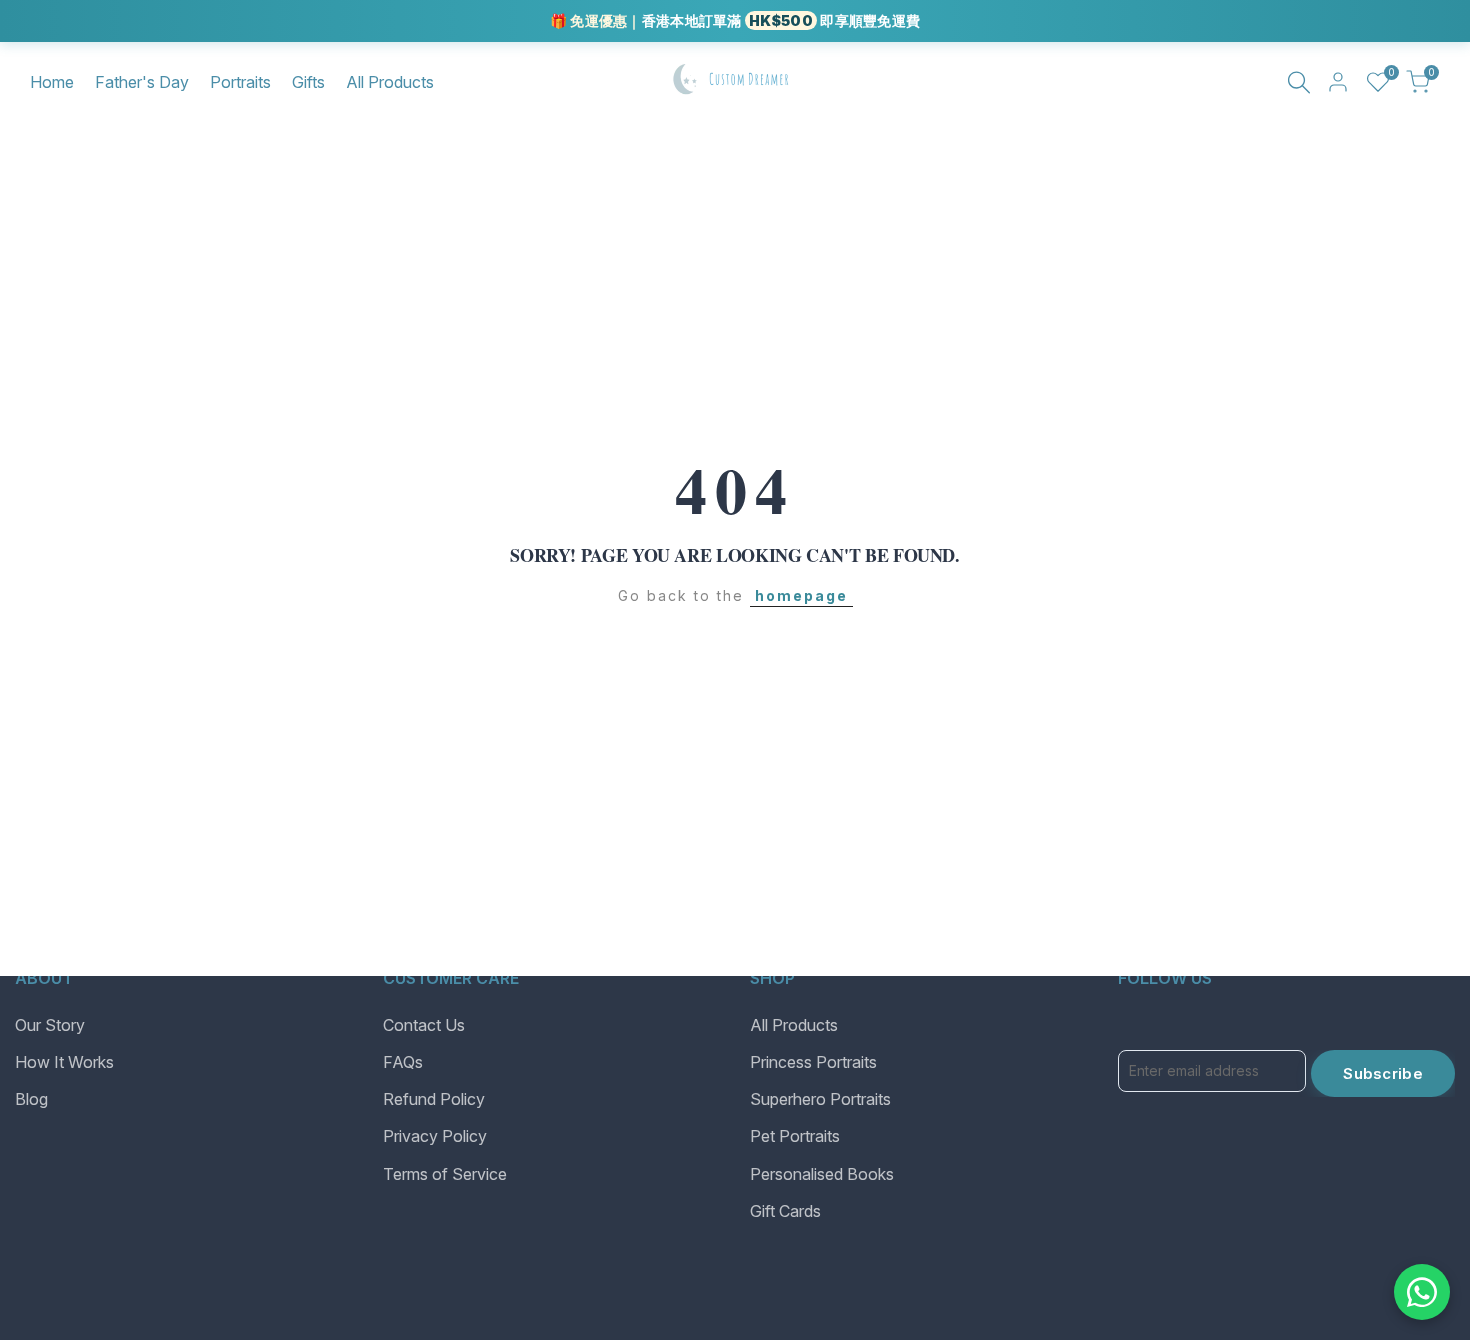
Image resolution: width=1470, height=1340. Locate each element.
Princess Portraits (813, 1062)
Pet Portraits (795, 1136)
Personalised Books (822, 1174)
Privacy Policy (435, 1136)
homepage (801, 595)
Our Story (50, 1025)
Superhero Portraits (820, 1099)
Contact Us (424, 1025)
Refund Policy (434, 1099)
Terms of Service (445, 1174)
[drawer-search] (1299, 82)
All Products (794, 1025)
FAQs (403, 1062)
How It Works (64, 1062)
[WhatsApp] (1422, 1292)
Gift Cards (785, 1211)
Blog (31, 1099)
